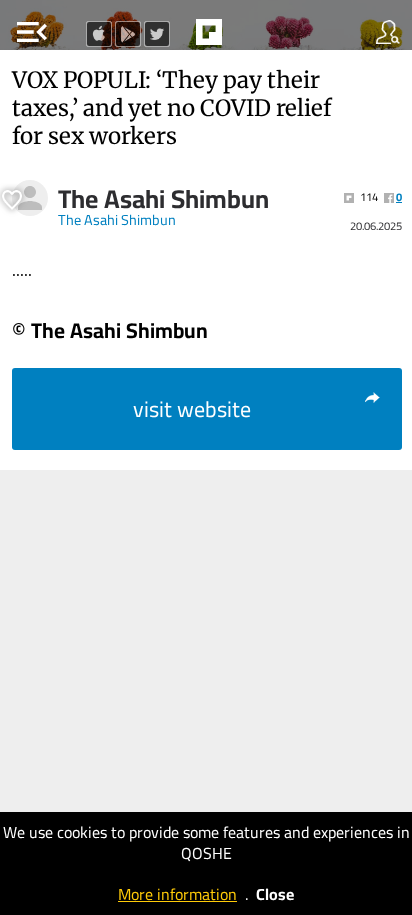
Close (275, 894)
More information (177, 894)
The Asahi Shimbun (163, 199)
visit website (192, 409)
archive (251, 38)
